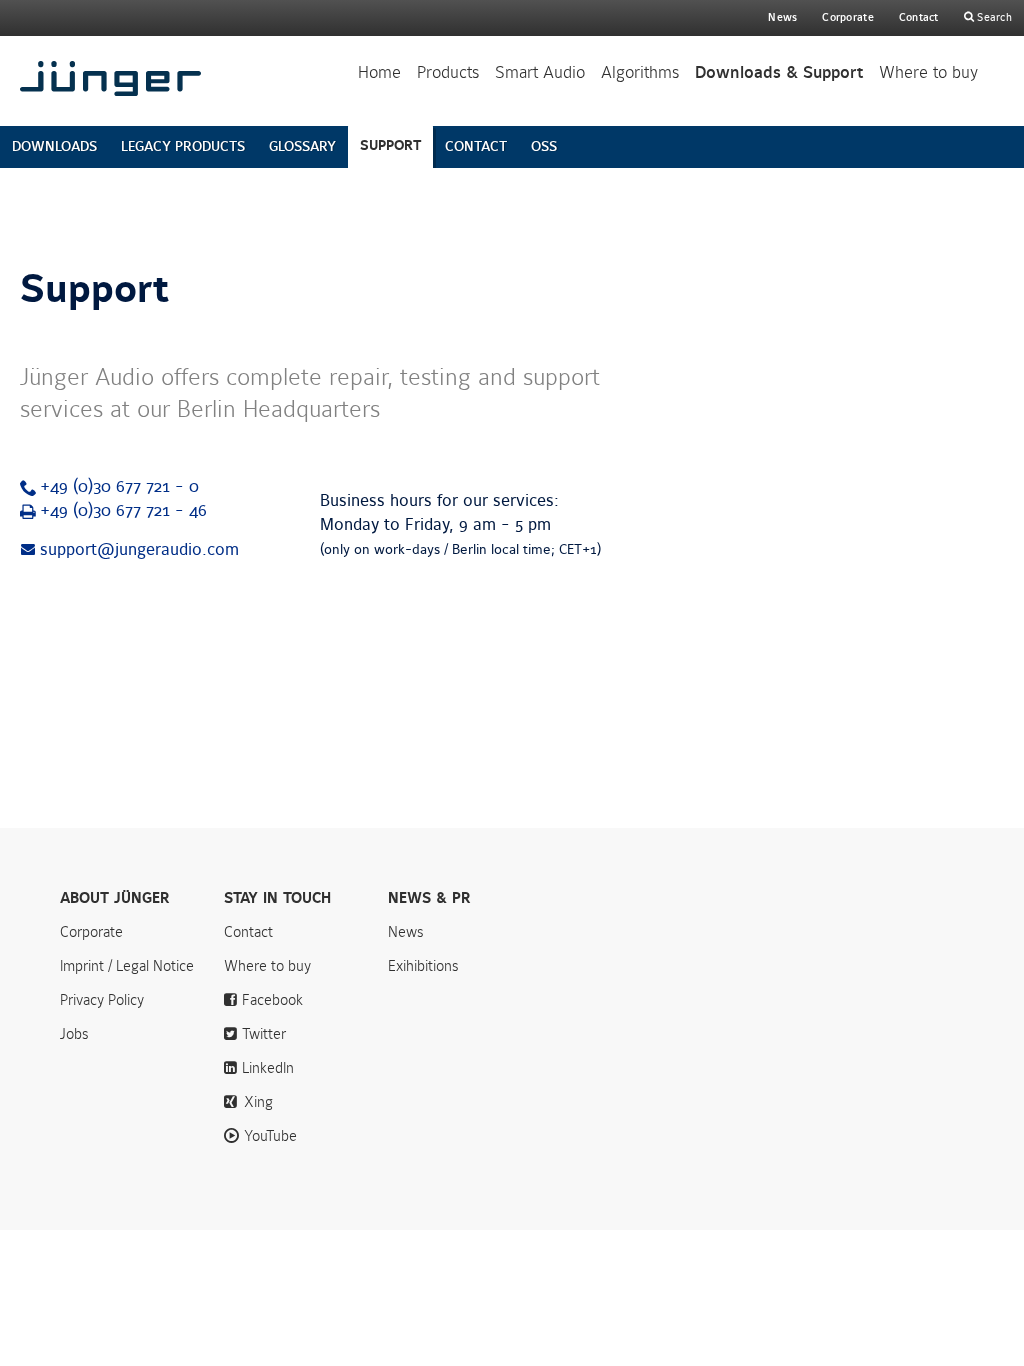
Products (448, 72)
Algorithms (640, 72)
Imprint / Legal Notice (127, 966)
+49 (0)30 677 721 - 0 (119, 487)
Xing (258, 1102)
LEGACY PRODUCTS (183, 146)
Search (993, 17)
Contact (919, 17)
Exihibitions (423, 966)
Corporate (91, 932)
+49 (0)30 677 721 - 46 (123, 511)
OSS (544, 146)
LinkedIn (268, 1068)
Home (379, 72)
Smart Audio (540, 72)
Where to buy (928, 72)
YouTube (270, 1136)
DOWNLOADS (54, 146)
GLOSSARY (302, 146)
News (782, 17)
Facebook (272, 1000)
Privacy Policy (102, 1000)
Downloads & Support (779, 73)
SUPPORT (390, 145)
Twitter (264, 1034)
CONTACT (476, 146)
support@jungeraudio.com (139, 550)
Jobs (74, 1034)
